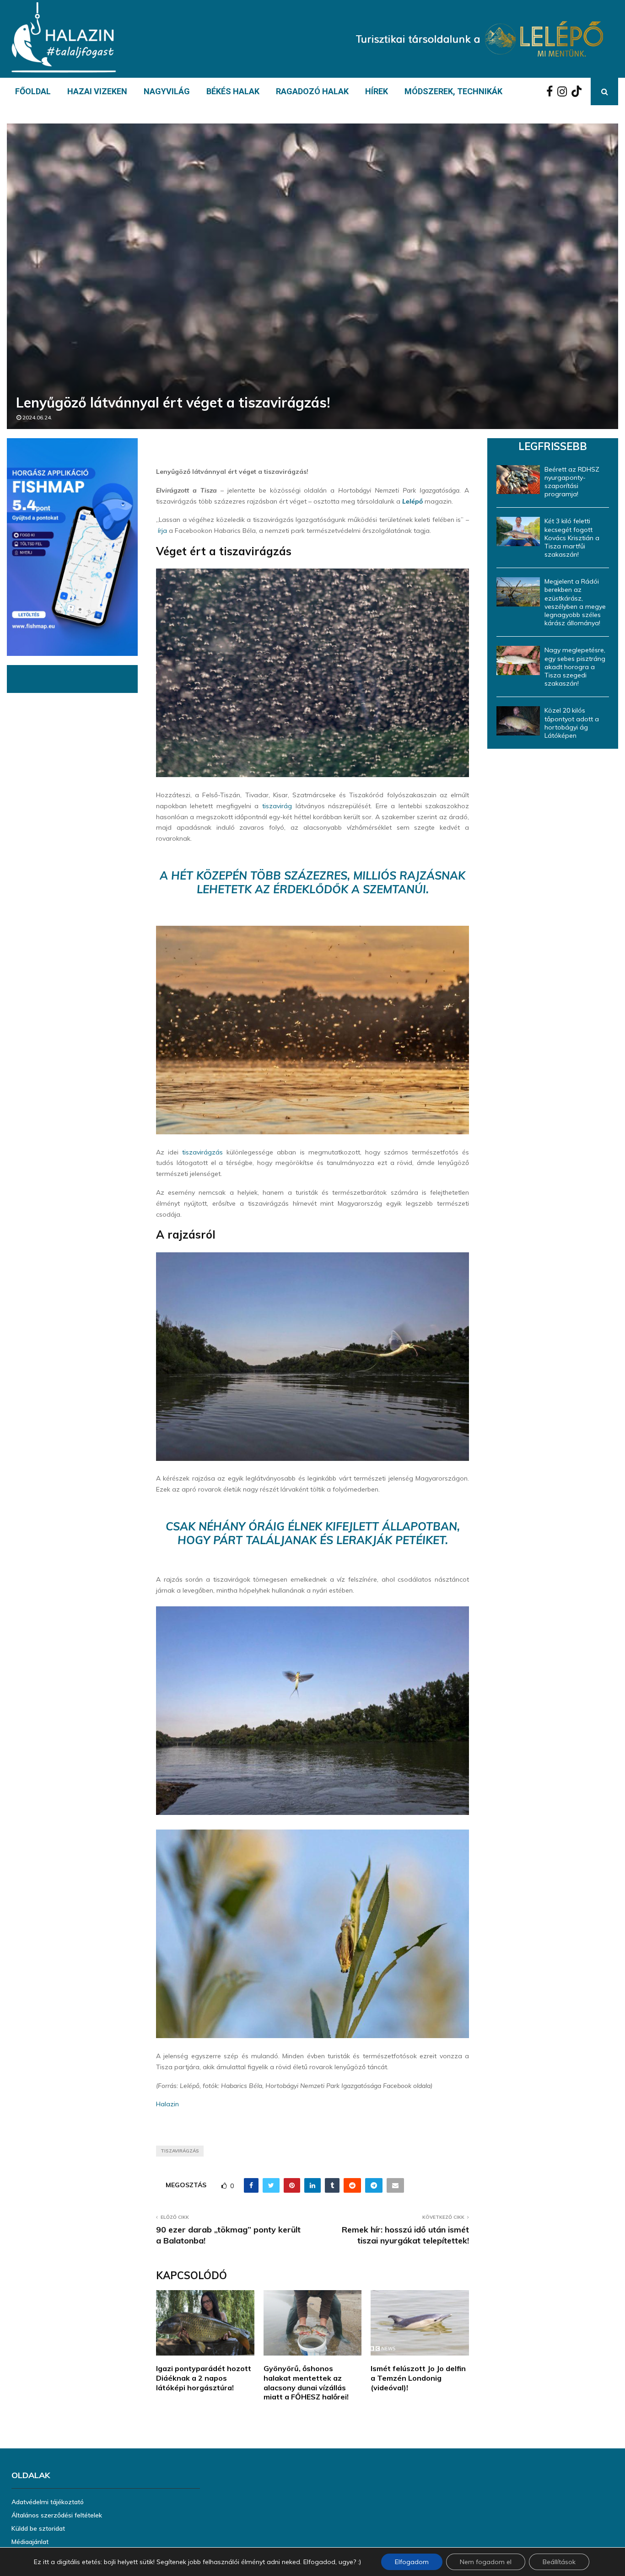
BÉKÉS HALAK (233, 91)
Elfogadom (412, 2562)
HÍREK (377, 91)
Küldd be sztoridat (38, 2528)
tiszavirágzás (202, 1152)
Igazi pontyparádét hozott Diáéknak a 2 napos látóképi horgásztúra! (204, 2378)
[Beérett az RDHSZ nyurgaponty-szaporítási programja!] (518, 480)
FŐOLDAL (33, 91)
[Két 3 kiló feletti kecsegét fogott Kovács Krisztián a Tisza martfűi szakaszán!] (518, 531)
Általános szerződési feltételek (57, 2515)
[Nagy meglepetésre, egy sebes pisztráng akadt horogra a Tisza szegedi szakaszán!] (518, 660)
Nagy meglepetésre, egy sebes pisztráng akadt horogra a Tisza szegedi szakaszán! (575, 667)
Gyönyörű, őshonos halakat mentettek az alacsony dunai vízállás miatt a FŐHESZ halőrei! (306, 2383)
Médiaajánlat (30, 2542)
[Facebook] (552, 91)
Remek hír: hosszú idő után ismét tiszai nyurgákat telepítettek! (405, 2235)
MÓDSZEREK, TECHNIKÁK (453, 91)
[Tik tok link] (579, 91)
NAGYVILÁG (167, 91)
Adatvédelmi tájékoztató (48, 2502)
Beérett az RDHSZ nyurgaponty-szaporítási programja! (572, 482)
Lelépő (412, 501)
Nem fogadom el (486, 2562)
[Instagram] (564, 91)
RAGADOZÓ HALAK (312, 91)
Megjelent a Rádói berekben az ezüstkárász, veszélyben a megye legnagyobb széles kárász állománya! (575, 602)
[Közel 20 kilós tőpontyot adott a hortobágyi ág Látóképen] (518, 721)
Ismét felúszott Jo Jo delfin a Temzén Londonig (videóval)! (418, 2378)
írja (162, 531)
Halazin (167, 2104)
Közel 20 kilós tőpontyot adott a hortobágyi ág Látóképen (572, 723)
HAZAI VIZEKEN (97, 91)
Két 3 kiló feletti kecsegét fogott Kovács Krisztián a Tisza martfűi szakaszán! (572, 538)
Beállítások (559, 2562)
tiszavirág (277, 806)
